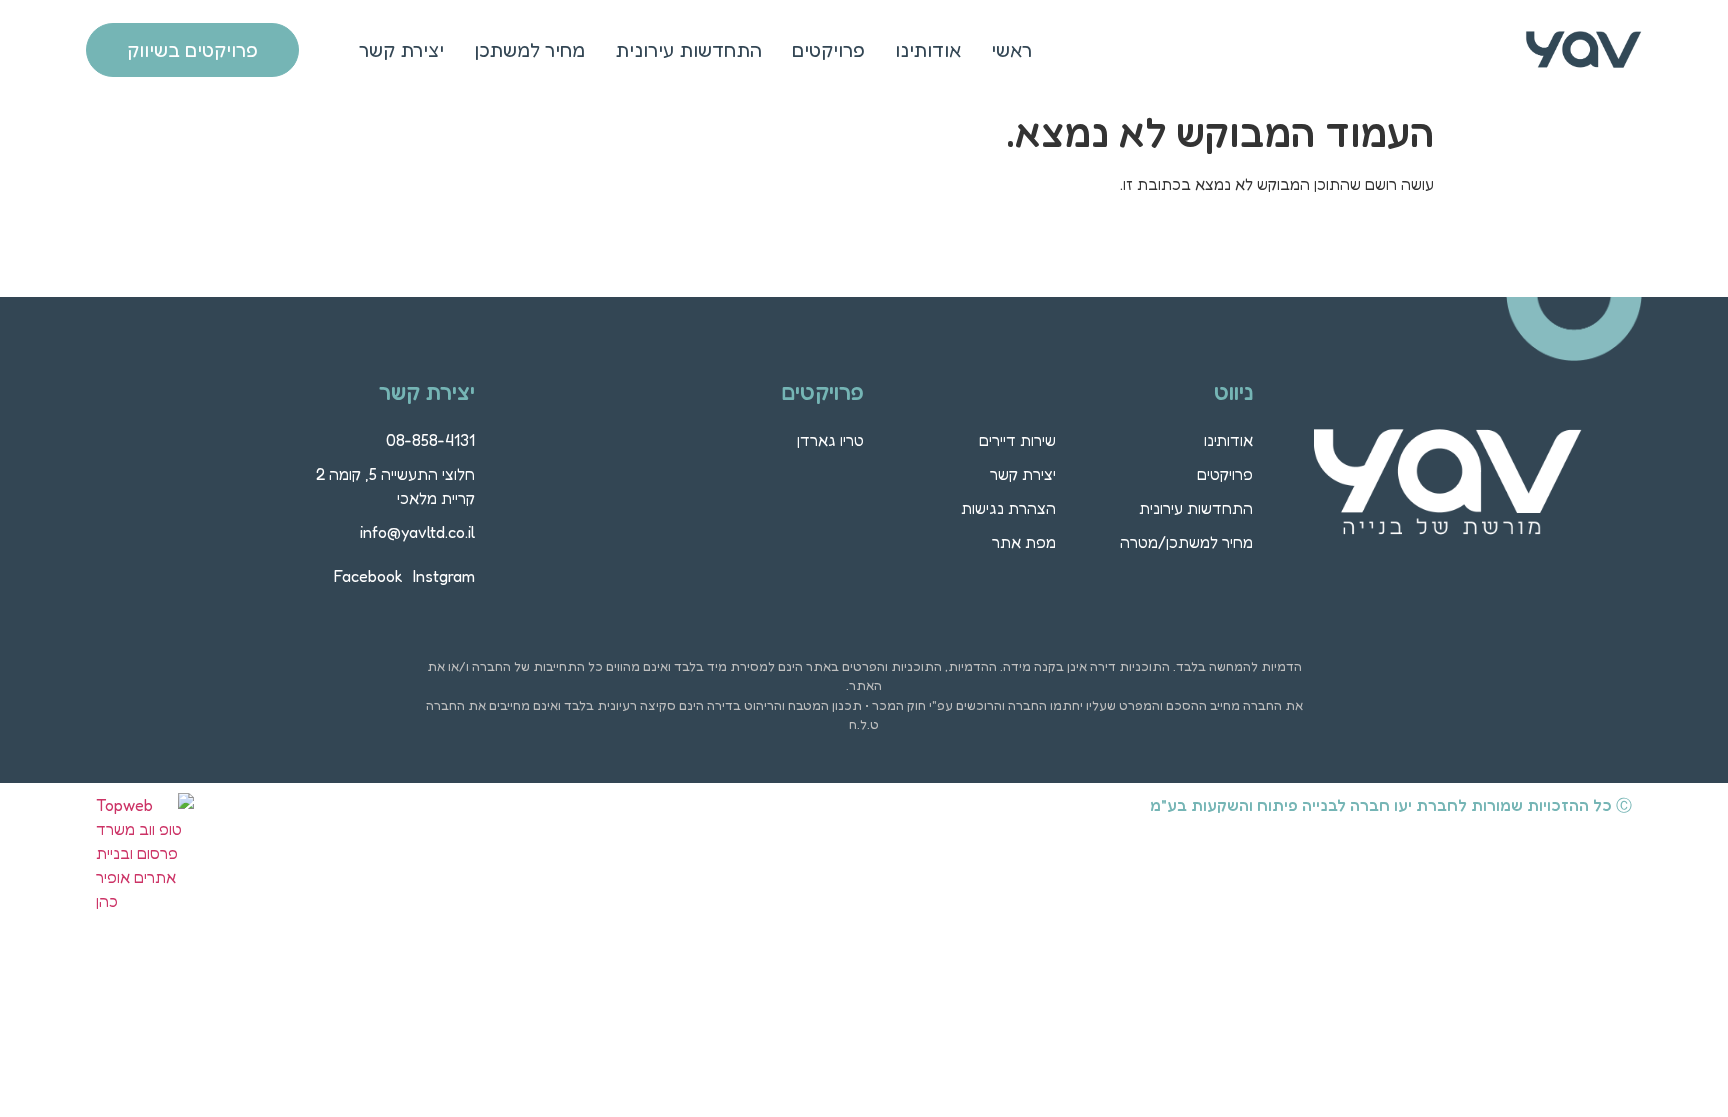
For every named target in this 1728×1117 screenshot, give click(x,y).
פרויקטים (828, 50)
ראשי (1011, 50)
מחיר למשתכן (529, 50)
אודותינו (928, 50)
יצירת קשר (401, 50)
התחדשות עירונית (688, 50)
